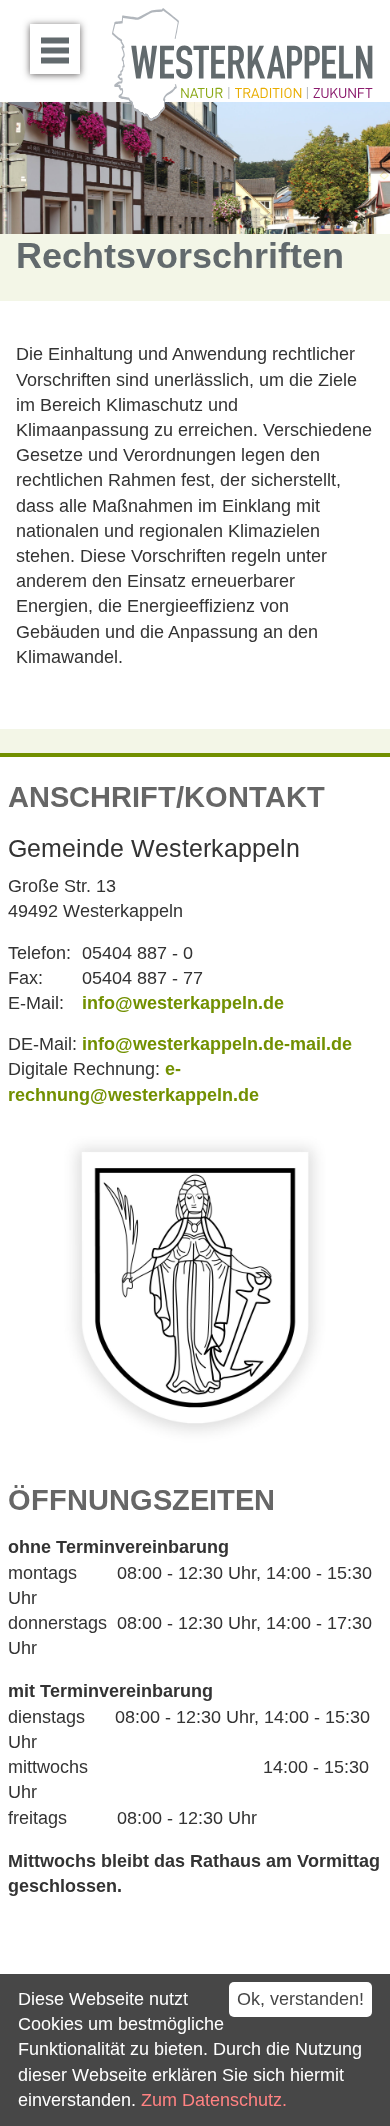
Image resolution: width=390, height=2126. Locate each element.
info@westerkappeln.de (183, 1003)
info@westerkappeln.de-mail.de (217, 1044)
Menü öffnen (55, 49)
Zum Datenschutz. (214, 2100)
